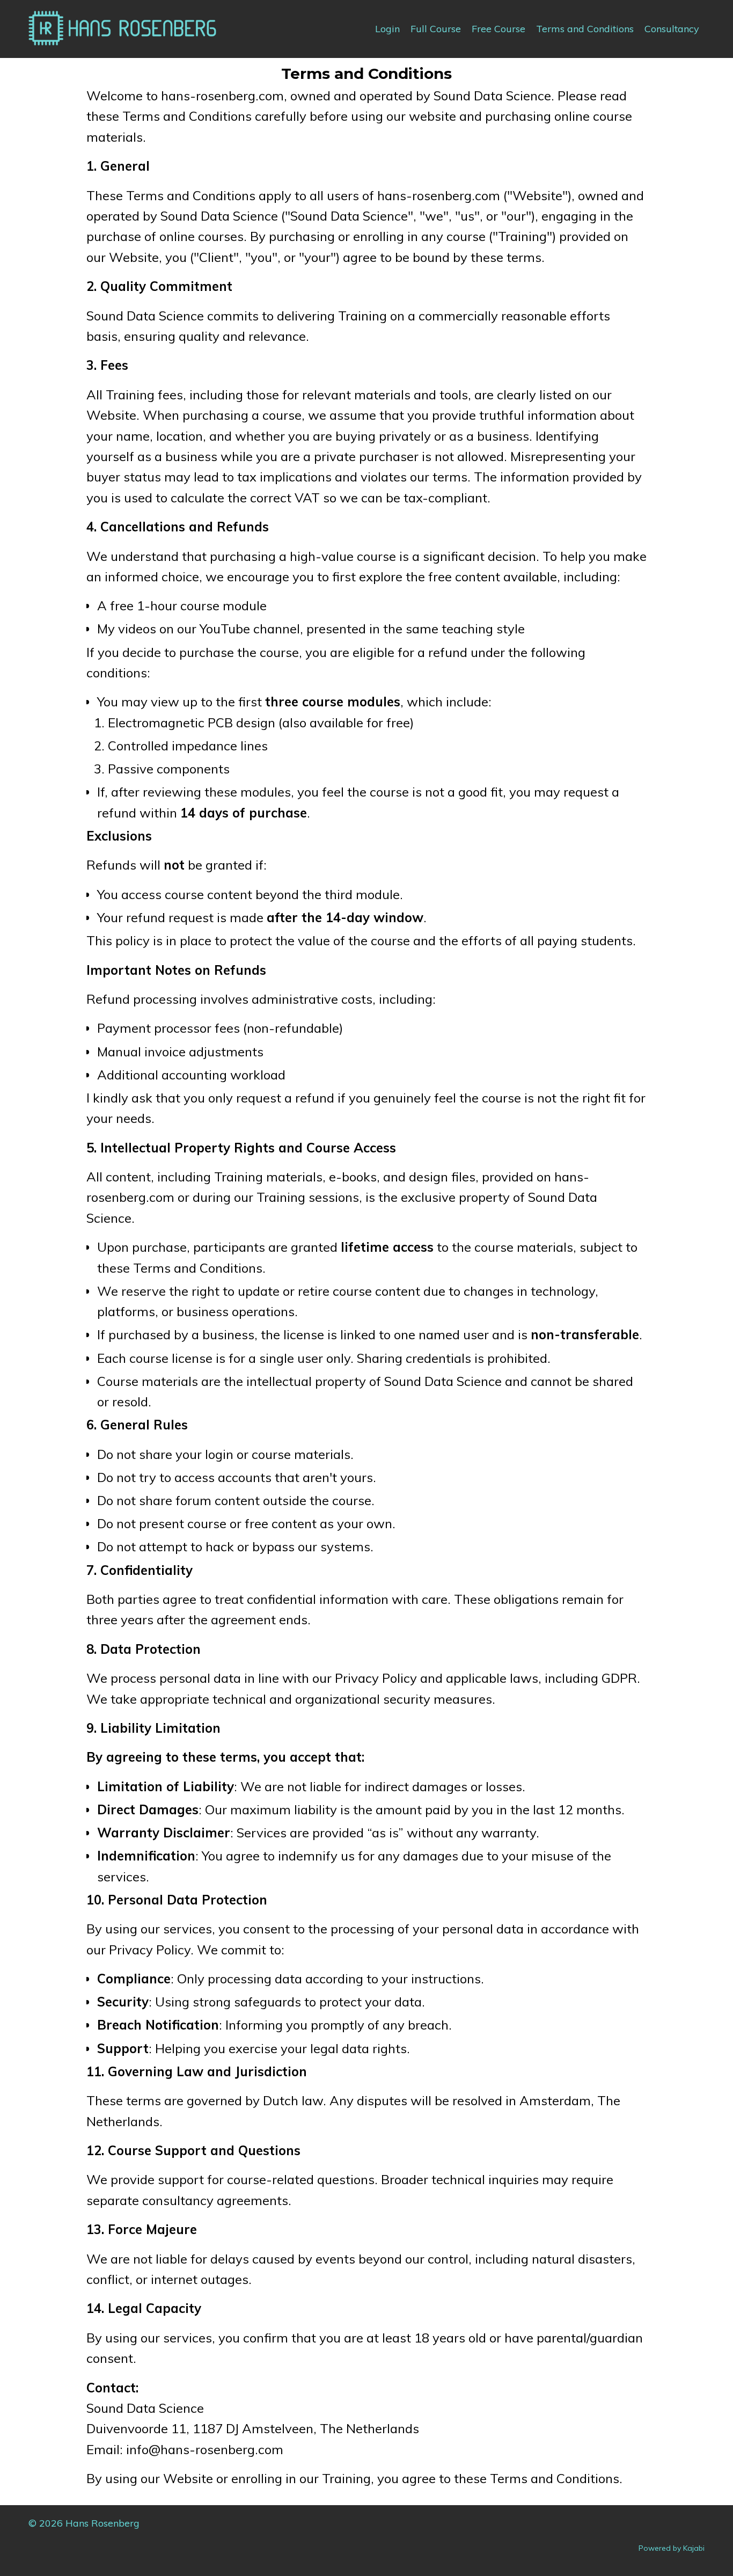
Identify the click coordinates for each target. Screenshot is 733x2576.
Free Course (499, 29)
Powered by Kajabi (672, 2548)
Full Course (436, 29)
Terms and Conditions (585, 29)
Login (387, 29)
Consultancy (672, 29)
